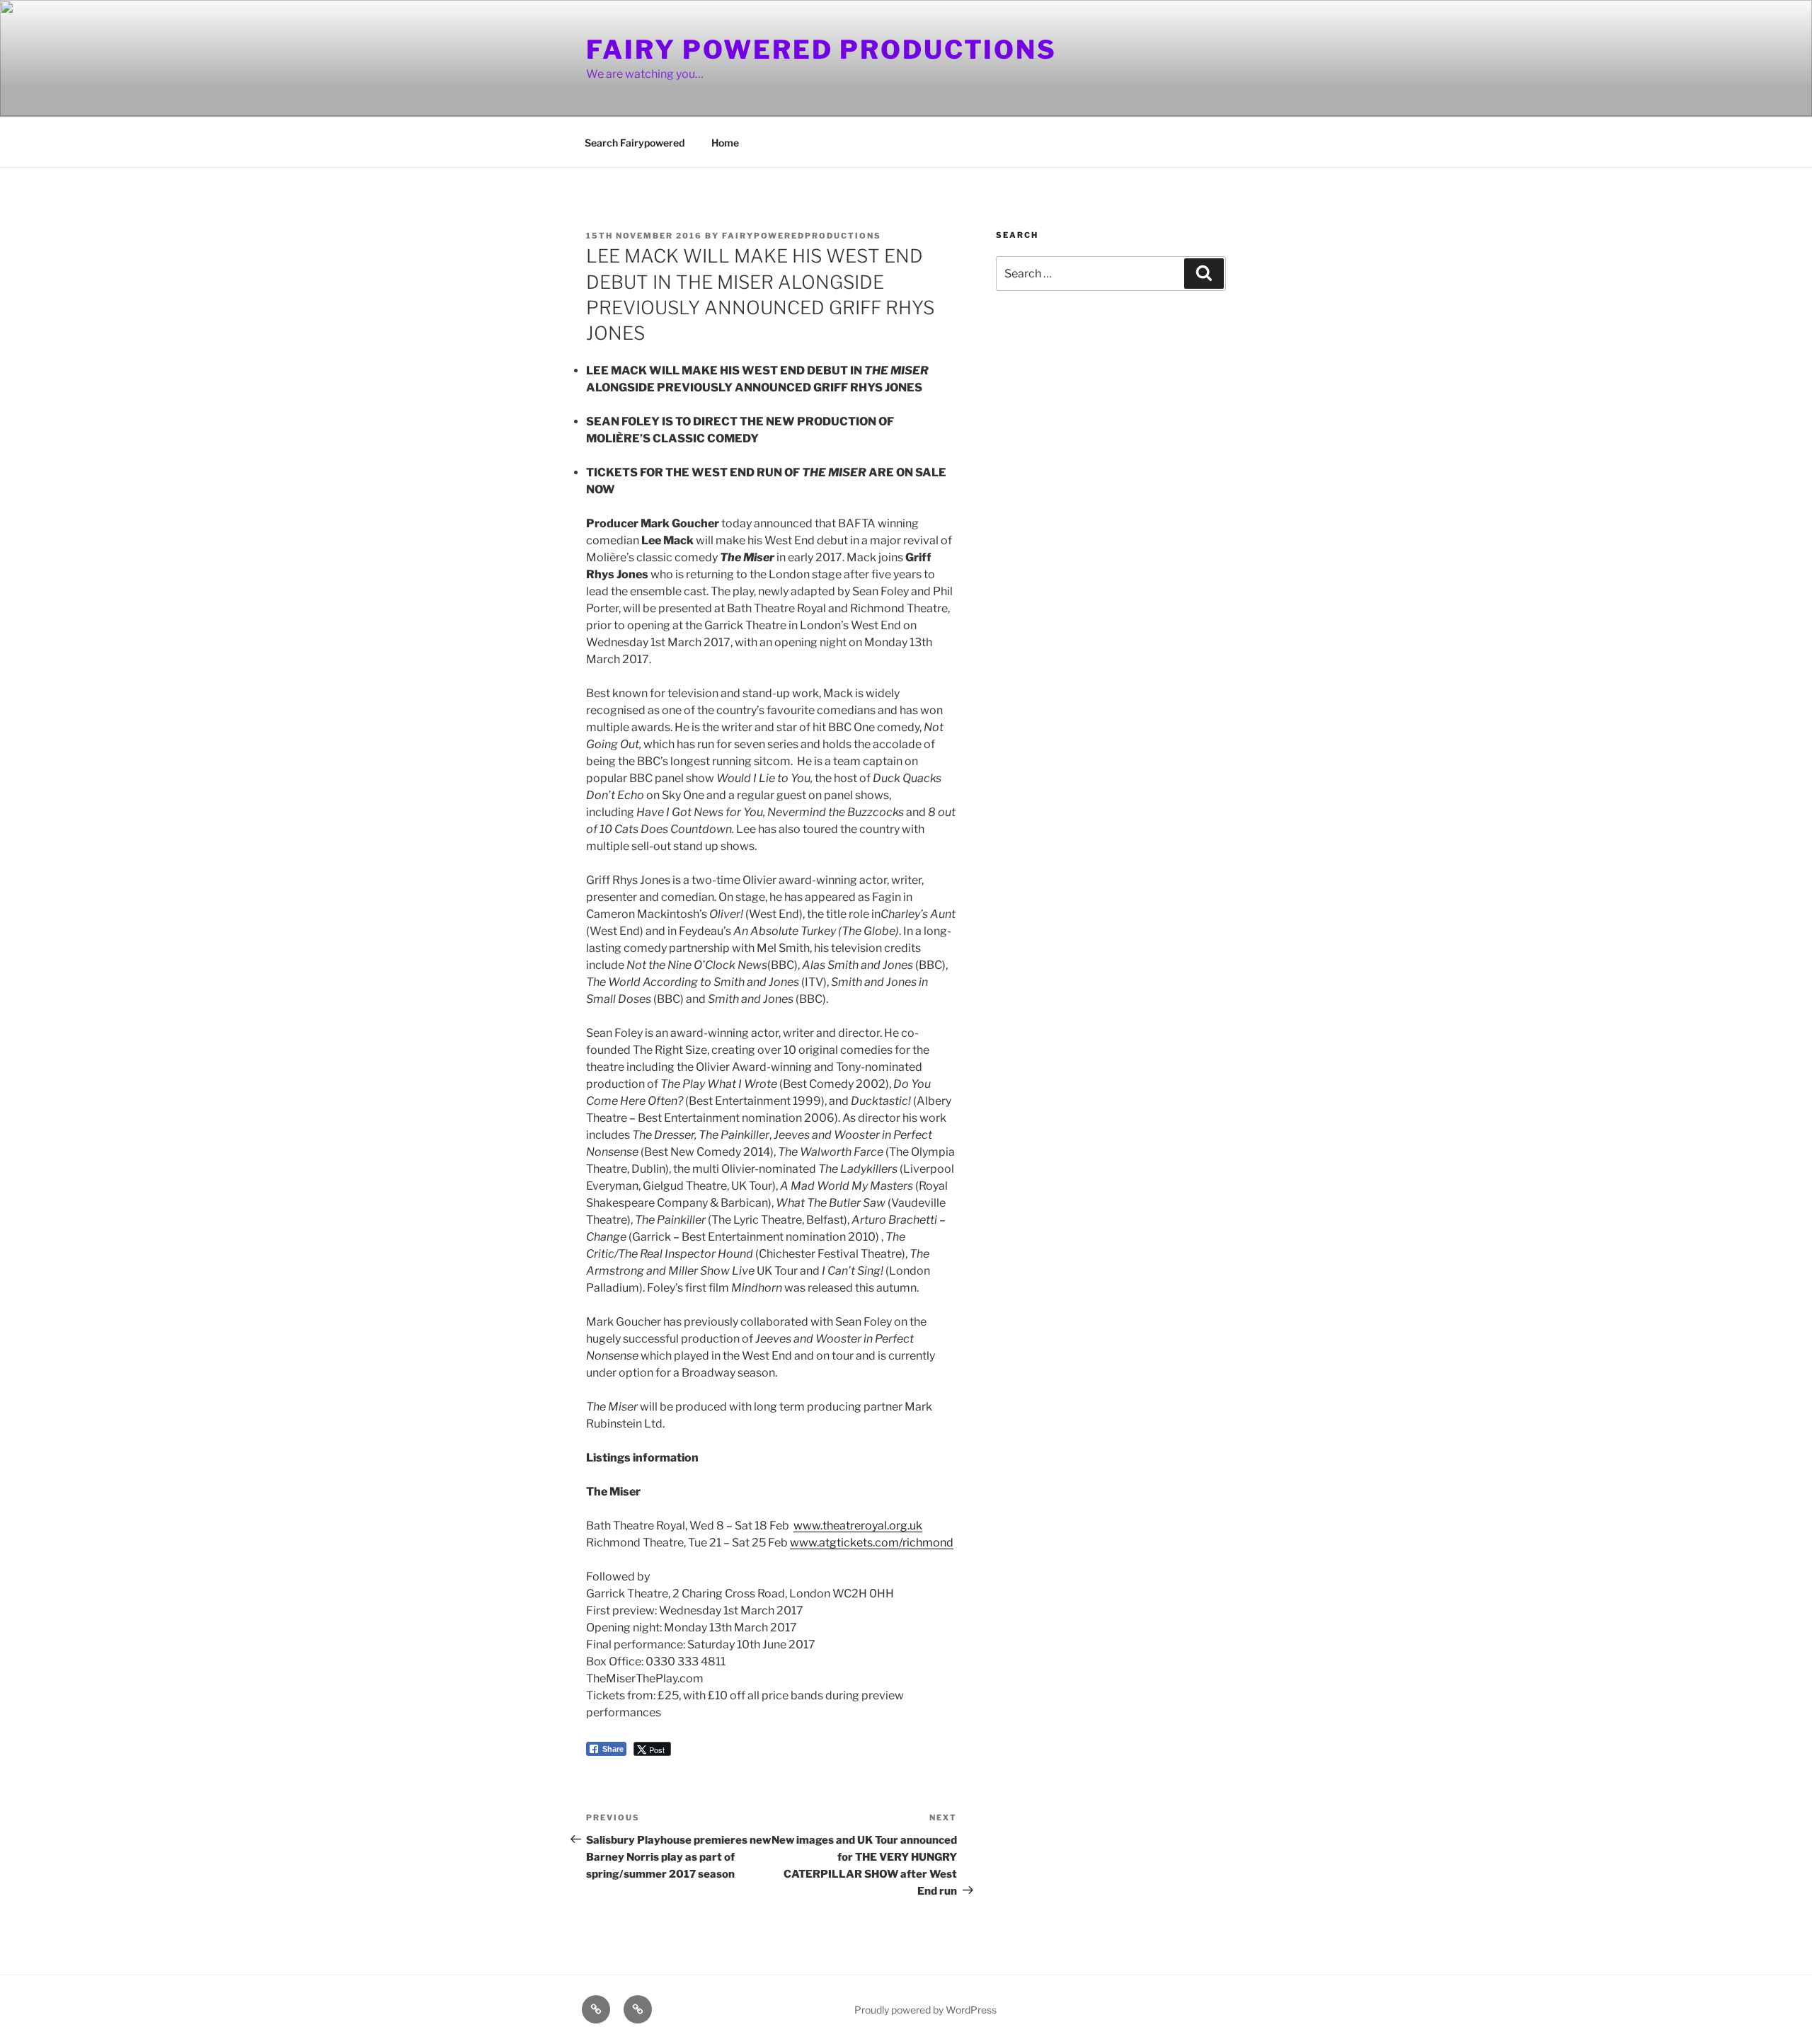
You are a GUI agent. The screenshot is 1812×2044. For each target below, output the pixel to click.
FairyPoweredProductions (802, 236)
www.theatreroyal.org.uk (858, 1526)
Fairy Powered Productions (821, 50)
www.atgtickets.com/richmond (872, 1543)
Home (725, 143)
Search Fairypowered (635, 143)
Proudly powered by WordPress (925, 2010)
